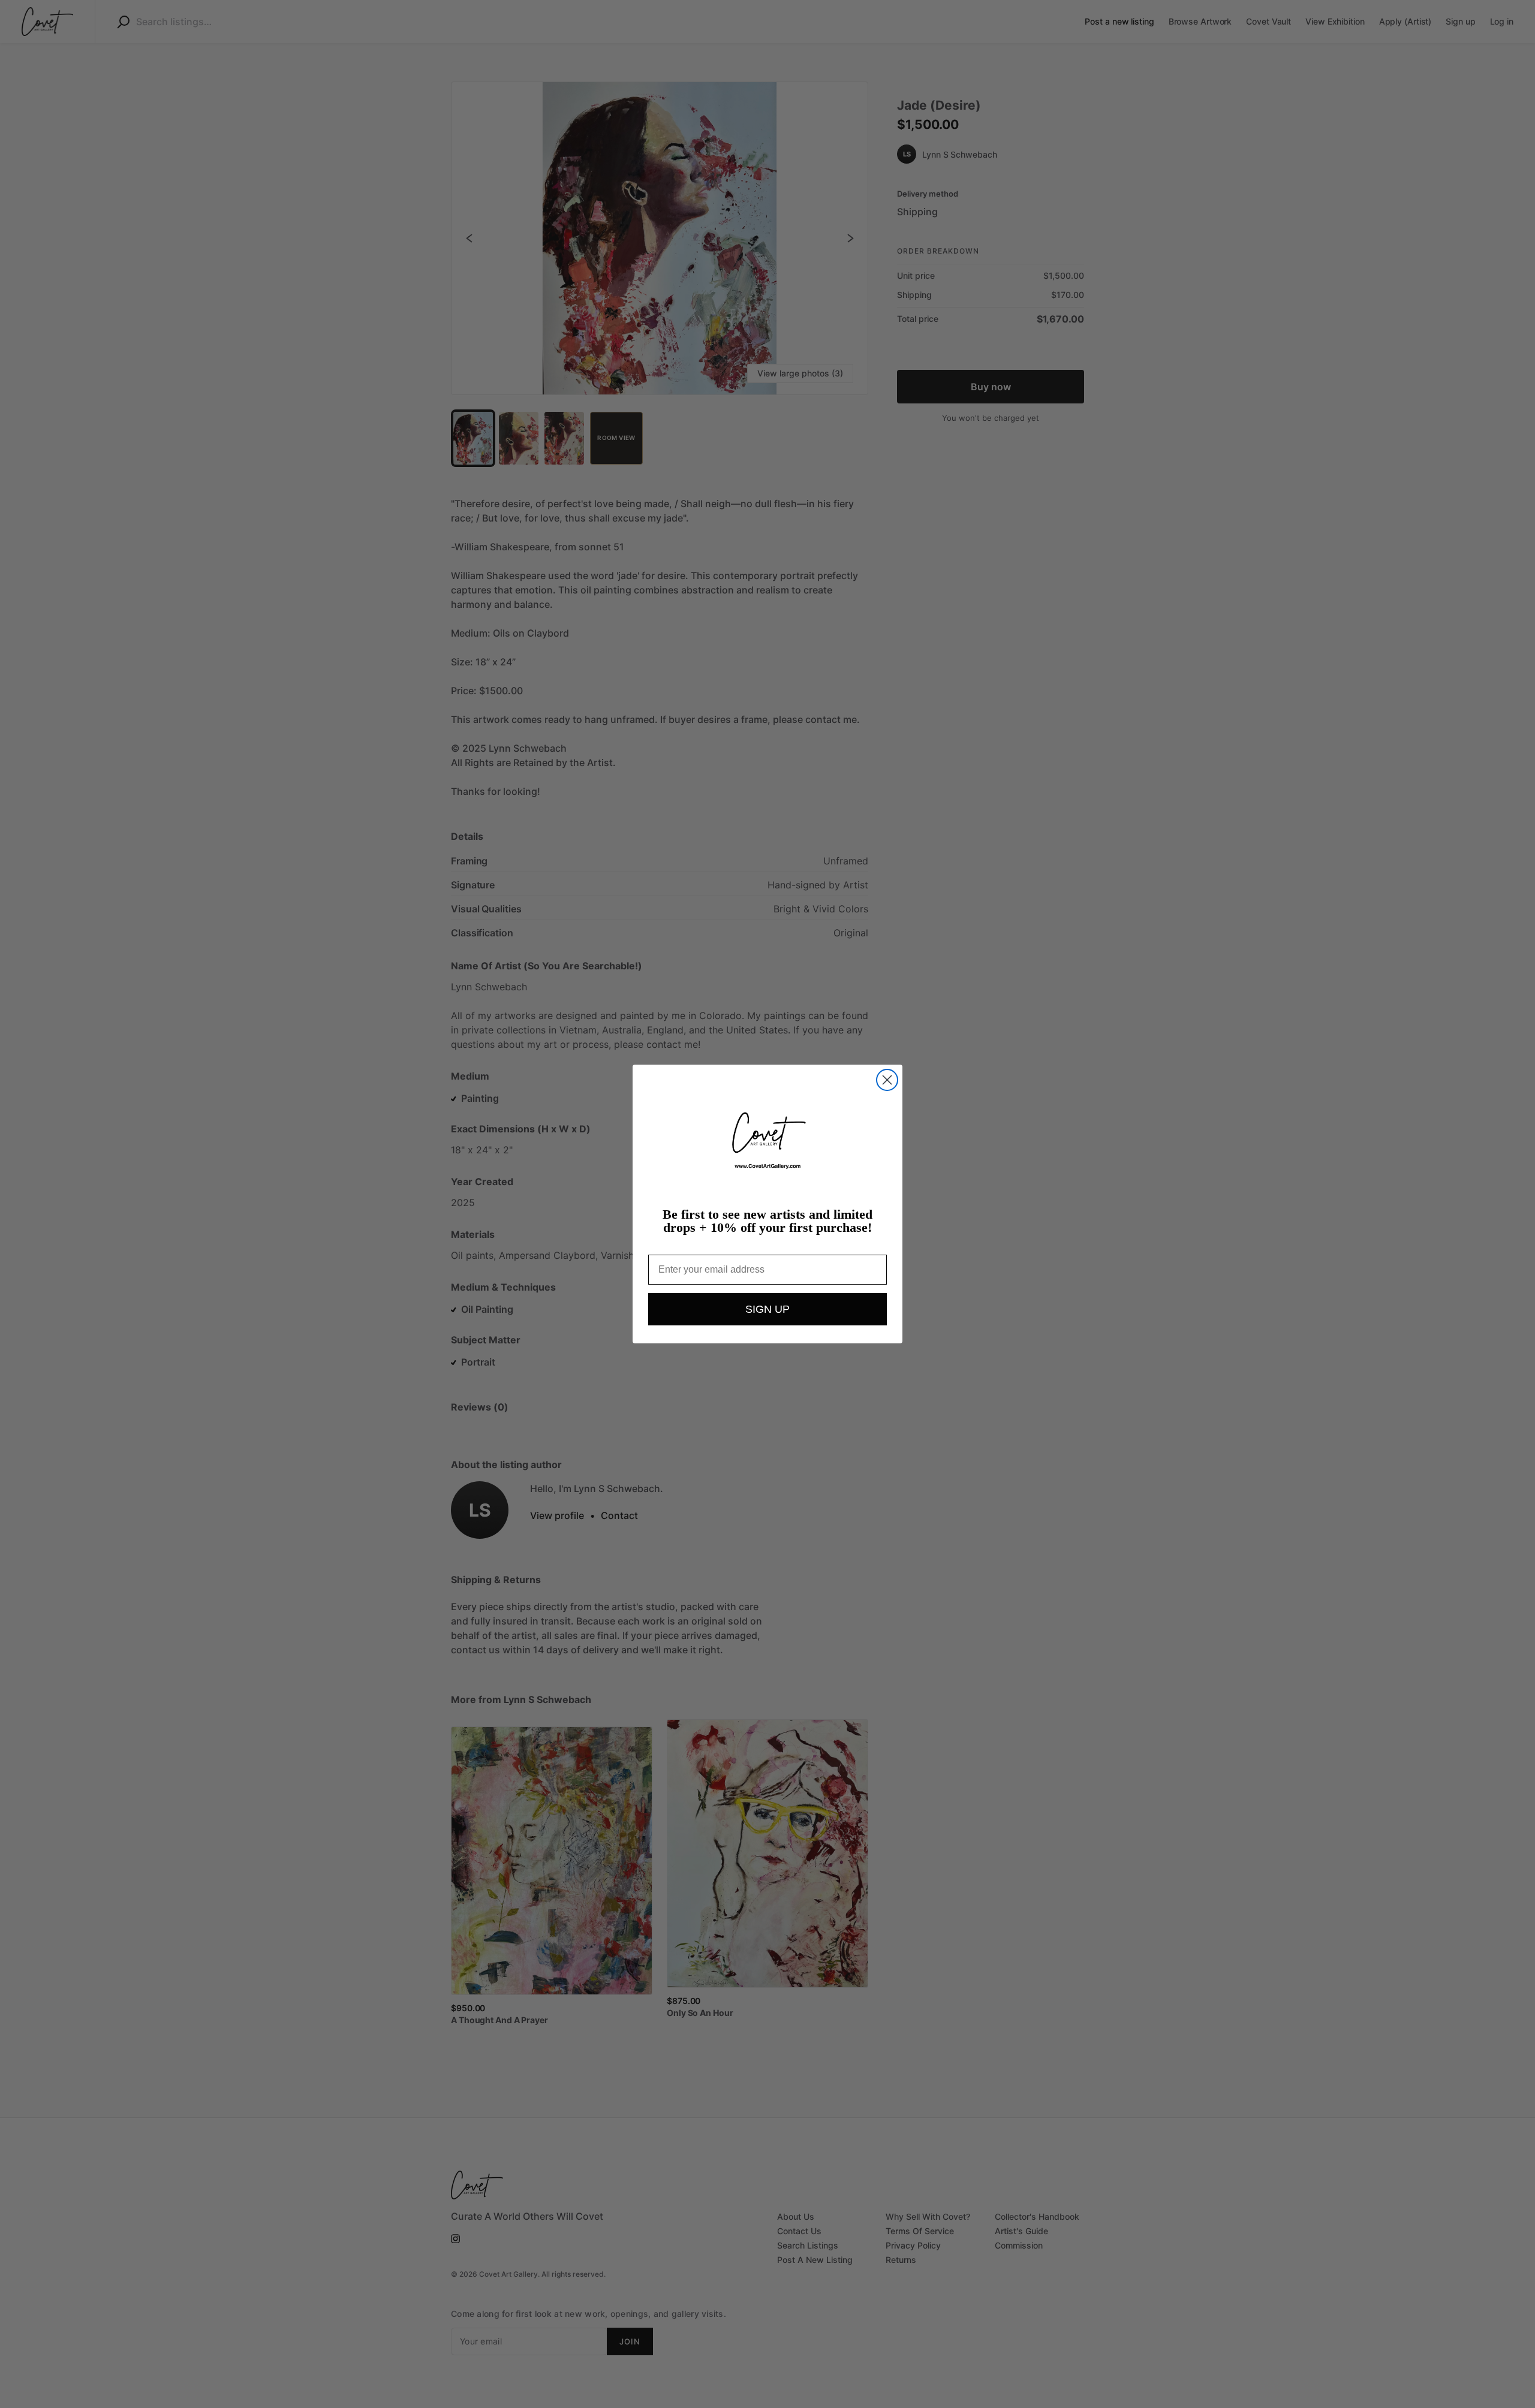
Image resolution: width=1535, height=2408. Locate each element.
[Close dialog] (887, 1080)
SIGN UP (767, 1309)
